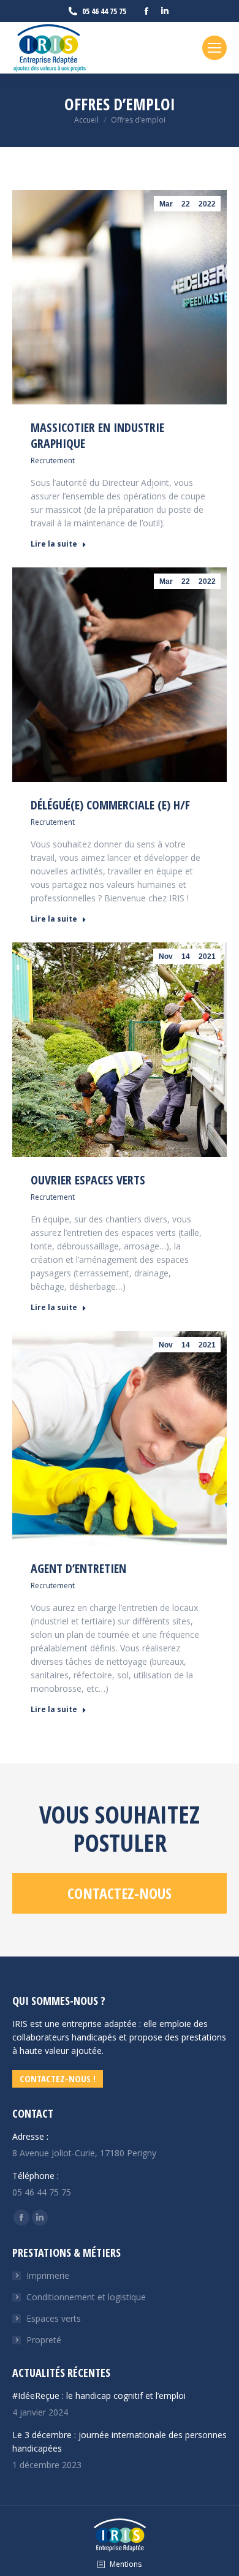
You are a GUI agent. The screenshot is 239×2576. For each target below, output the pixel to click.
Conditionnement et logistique (86, 2297)
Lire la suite (54, 544)
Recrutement (53, 460)
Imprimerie (48, 2275)
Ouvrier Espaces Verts (88, 1180)
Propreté (44, 2340)
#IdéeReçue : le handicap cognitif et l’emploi (99, 2396)
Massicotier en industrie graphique (97, 435)
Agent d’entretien (78, 1568)
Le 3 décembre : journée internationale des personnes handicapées (120, 2442)
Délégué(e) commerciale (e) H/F (110, 805)
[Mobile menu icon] (214, 48)
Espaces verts (54, 2318)
